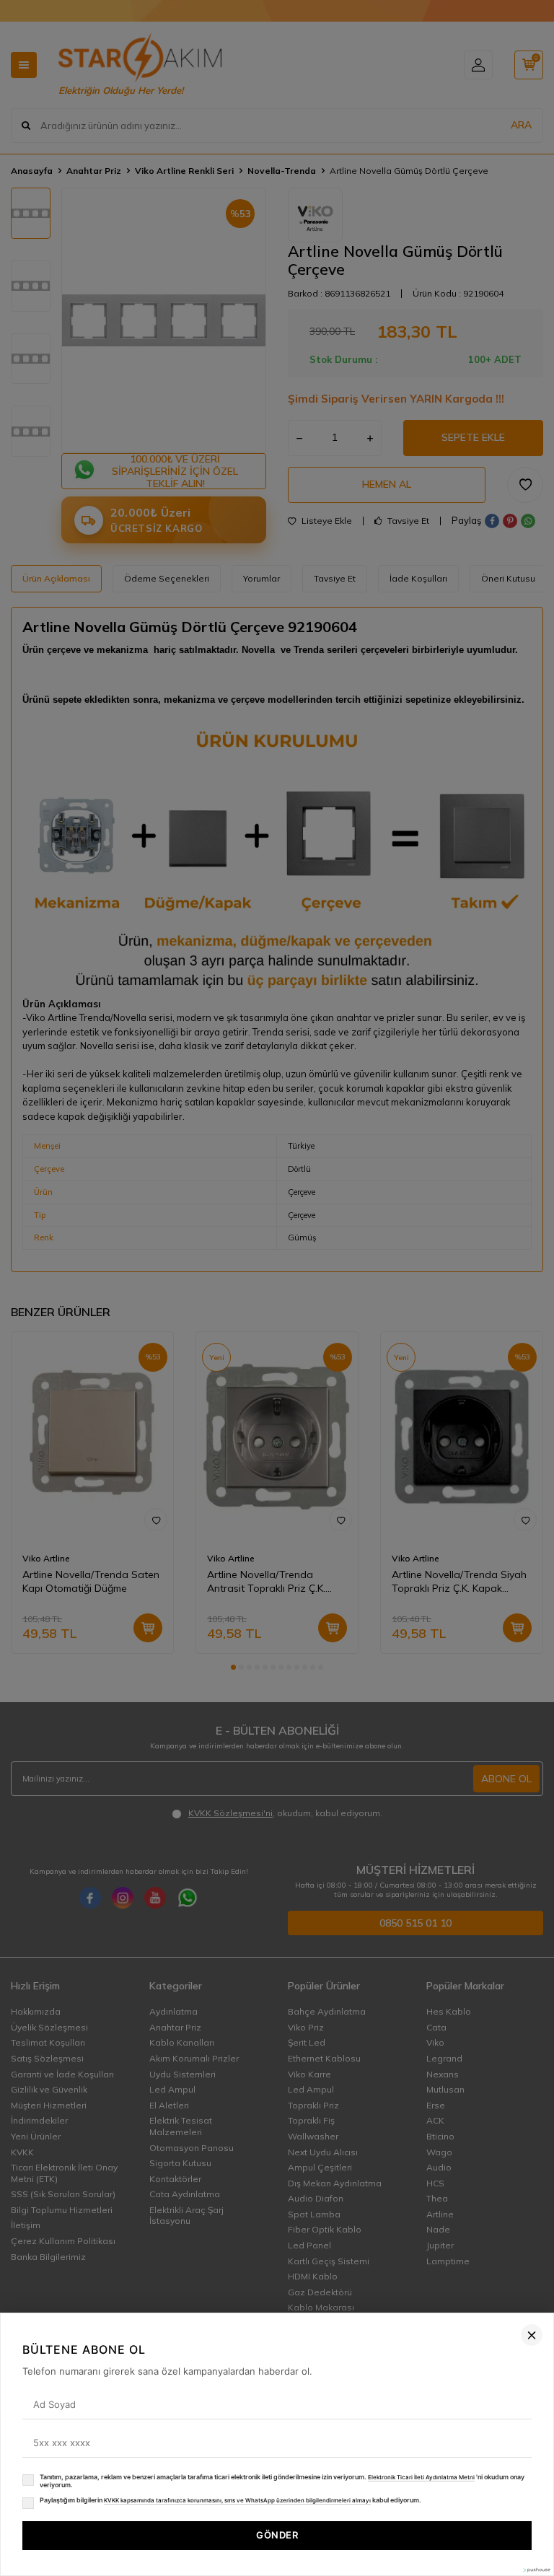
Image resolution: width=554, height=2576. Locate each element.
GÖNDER (277, 2535)
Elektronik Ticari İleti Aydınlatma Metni (421, 2477)
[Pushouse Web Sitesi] (536, 2570)
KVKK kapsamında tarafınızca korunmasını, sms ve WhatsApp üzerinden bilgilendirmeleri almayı (237, 2500)
